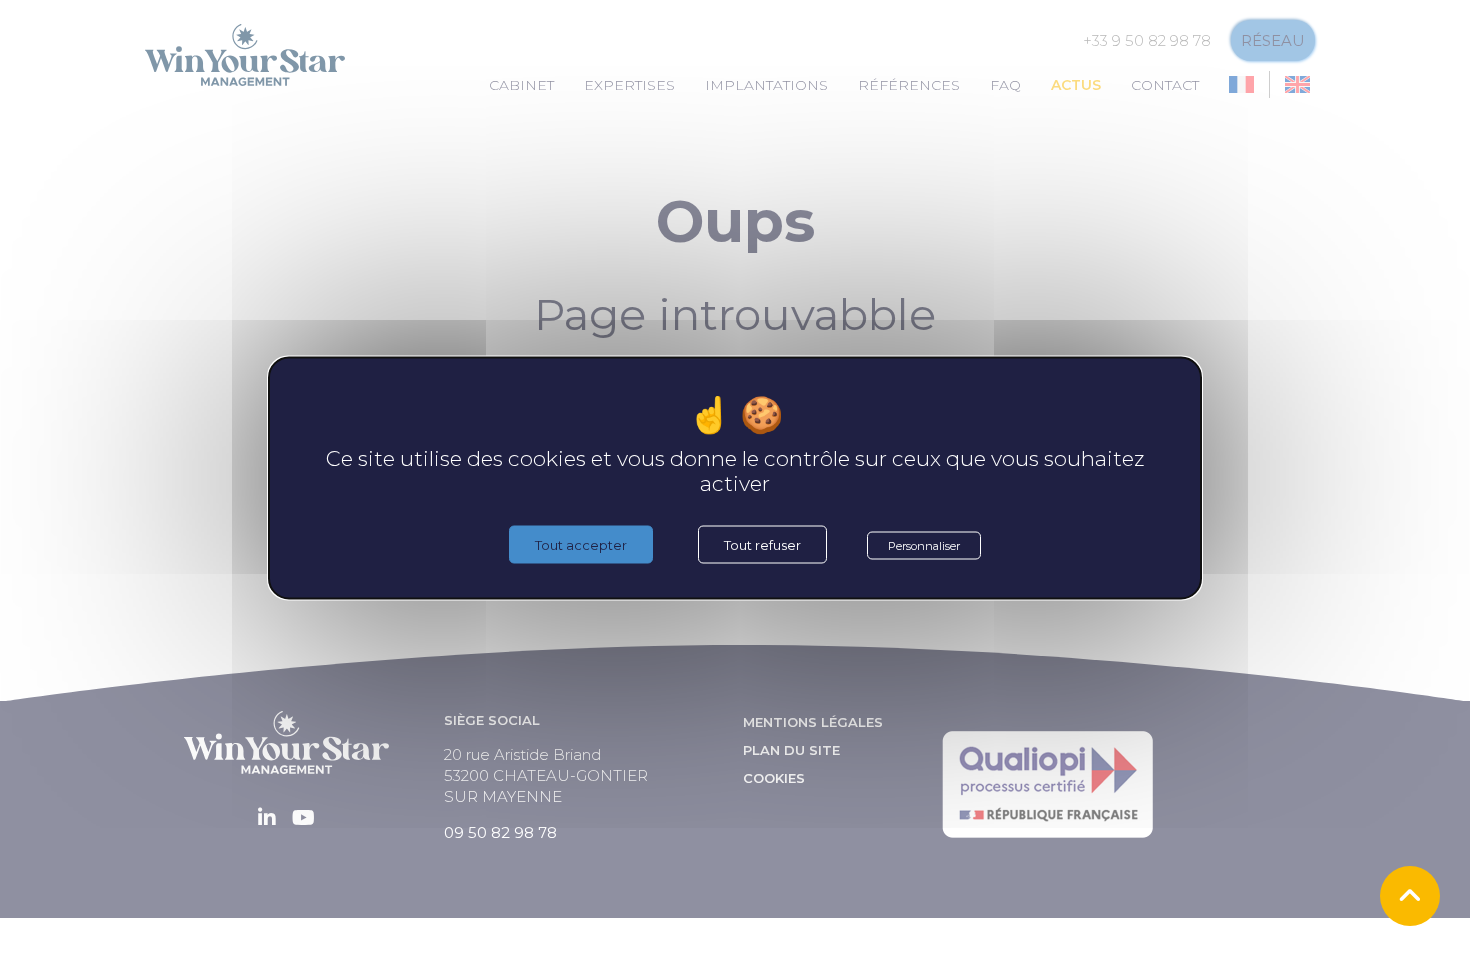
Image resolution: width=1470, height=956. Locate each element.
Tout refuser (762, 545)
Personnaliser (924, 546)
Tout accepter (581, 545)
